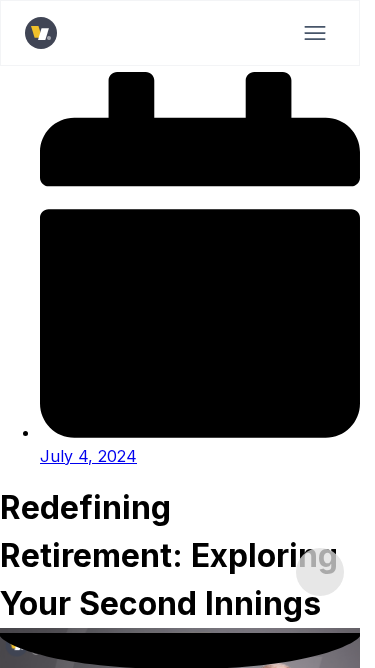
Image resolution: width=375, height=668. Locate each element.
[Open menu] (315, 33)
